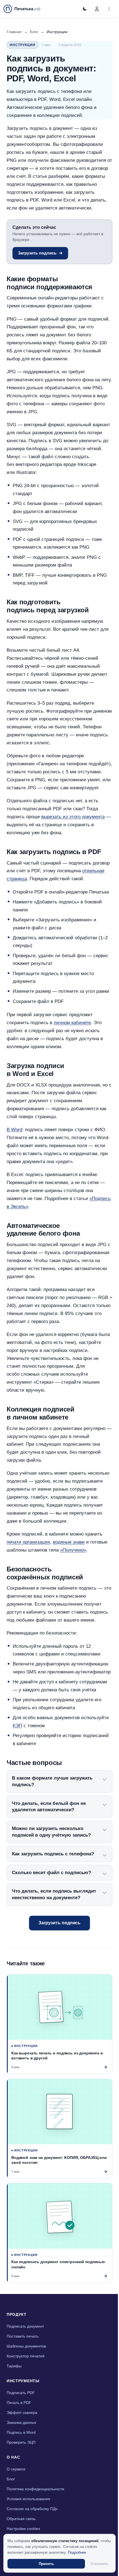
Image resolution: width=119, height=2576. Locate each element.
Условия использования (28, 2518)
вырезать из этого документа (73, 817)
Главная (14, 32)
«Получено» (73, 1550)
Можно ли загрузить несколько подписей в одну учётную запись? (51, 1856)
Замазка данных (21, 2441)
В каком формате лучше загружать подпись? (52, 1805)
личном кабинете (72, 1023)
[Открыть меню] (109, 9)
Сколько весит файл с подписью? (51, 1896)
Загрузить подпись (37, 253)
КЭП (17, 1726)
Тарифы (14, 2385)
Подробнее (77, 2552)
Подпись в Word (21, 2451)
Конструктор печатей (26, 2375)
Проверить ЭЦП (21, 2461)
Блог (34, 32)
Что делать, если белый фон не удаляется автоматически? (49, 1830)
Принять (45, 2564)
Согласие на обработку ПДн (32, 2527)
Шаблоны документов (26, 2365)
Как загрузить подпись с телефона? (53, 1878)
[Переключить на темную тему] (85, 9)
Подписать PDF (21, 2411)
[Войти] (97, 9)
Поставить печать (23, 2355)
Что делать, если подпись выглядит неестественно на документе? (54, 1918)
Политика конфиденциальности (35, 2508)
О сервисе (16, 2488)
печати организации (28, 1542)
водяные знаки (69, 1542)
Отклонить (97, 2564)
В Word (14, 1130)
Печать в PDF (19, 2421)
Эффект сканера (22, 2431)
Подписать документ (25, 2345)
